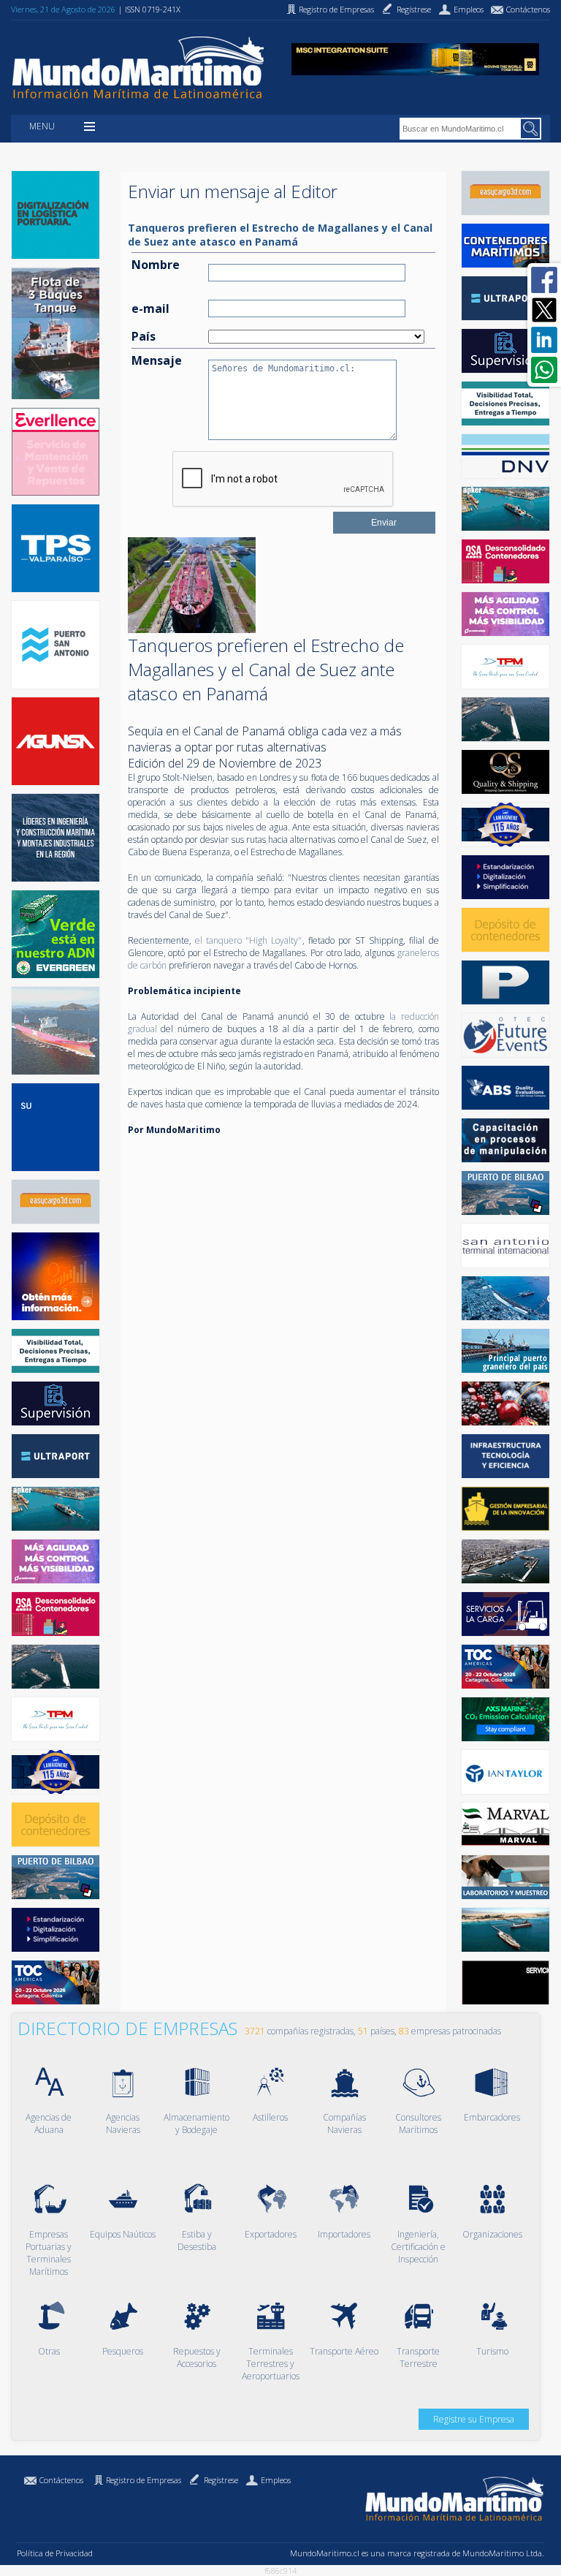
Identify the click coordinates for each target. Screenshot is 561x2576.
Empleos (276, 2480)
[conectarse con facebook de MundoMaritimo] (544, 280)
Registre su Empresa (474, 2419)
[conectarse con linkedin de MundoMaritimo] (544, 340)
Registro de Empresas (144, 2480)
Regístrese (221, 2480)
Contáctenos (61, 2480)
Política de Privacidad (55, 2553)
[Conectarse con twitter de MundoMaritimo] (544, 310)
